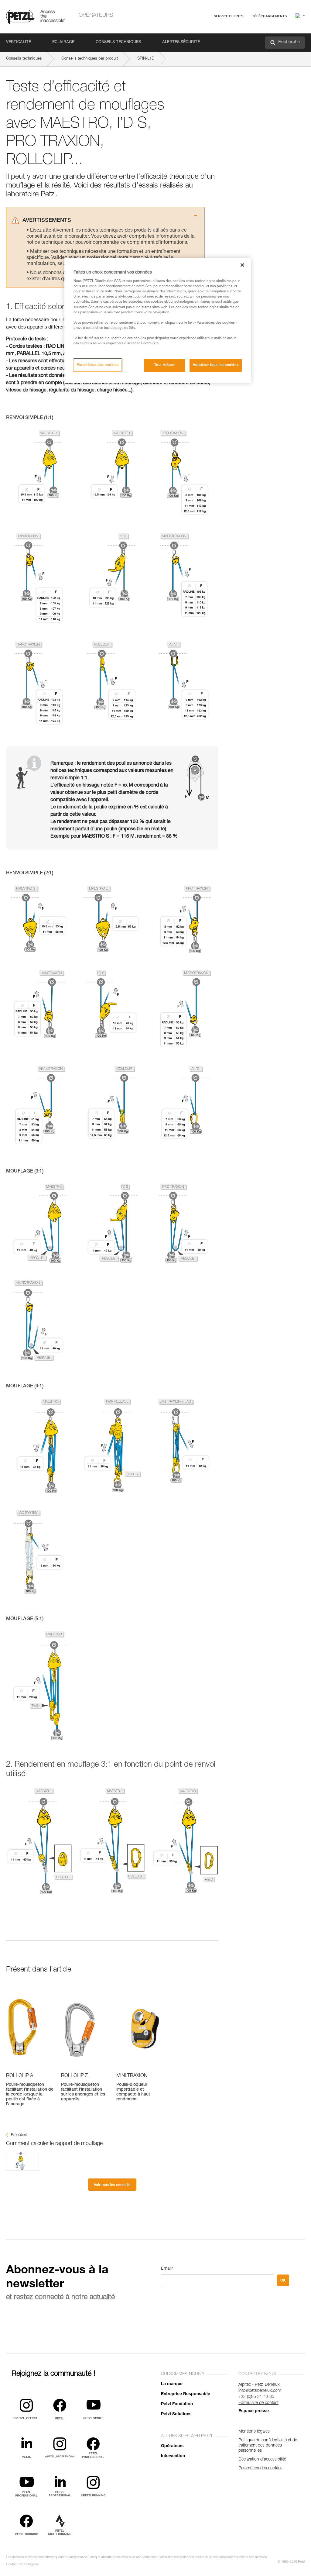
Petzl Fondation (177, 2404)
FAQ (199, 31)
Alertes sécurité (181, 42)
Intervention (173, 2456)
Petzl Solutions (176, 2414)
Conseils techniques (118, 42)
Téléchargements (269, 16)
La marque (172, 2384)
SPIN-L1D (146, 59)
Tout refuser (165, 365)
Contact (202, 39)
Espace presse (254, 2411)
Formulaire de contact (258, 2403)
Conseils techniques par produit (90, 59)
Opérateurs (96, 15)
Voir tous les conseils (112, 2185)
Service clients (229, 16)
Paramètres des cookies (98, 365)
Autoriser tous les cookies (216, 365)
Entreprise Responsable (186, 2394)
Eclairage (63, 42)
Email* (167, 2269)
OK (283, 2280)
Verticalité (19, 42)
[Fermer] (242, 265)
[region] (158, 320)
